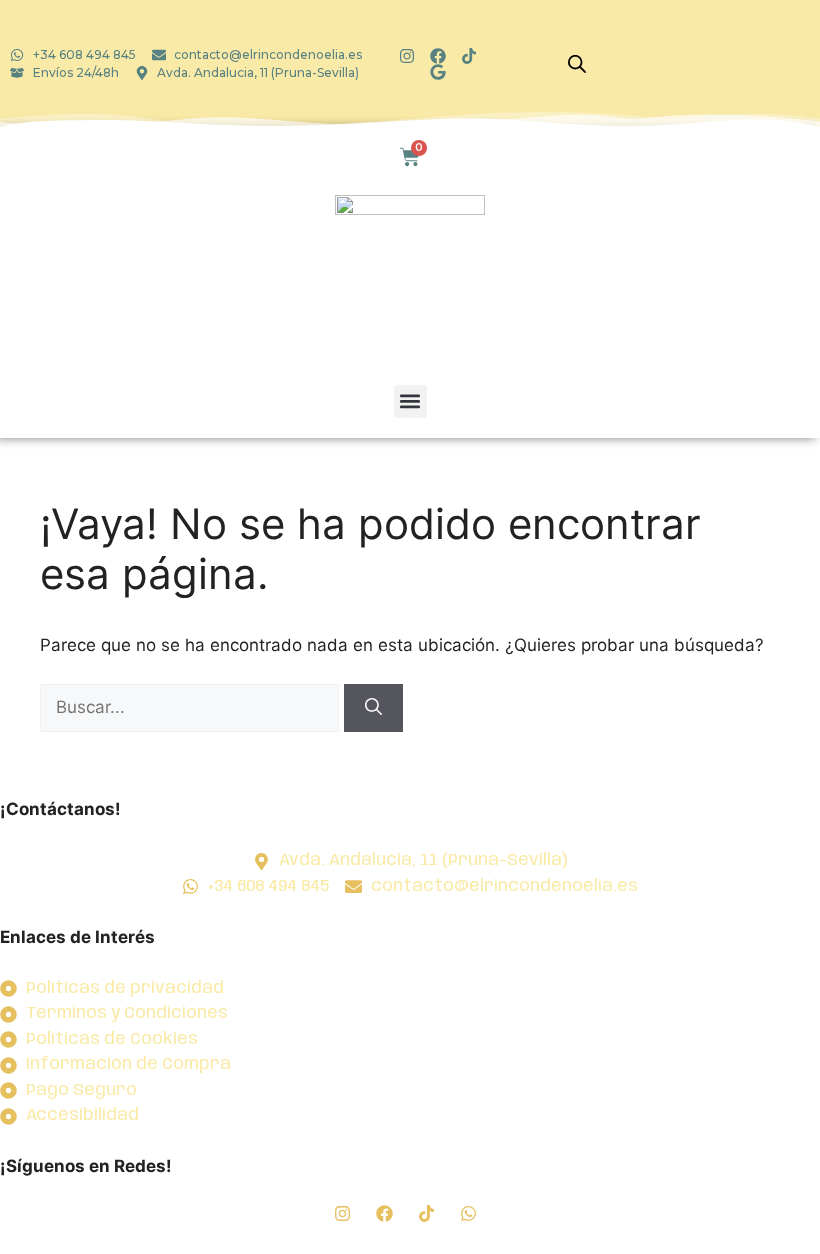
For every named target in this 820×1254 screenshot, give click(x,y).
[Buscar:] (192, 707)
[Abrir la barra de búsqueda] (577, 64)
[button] (410, 401)
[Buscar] (373, 708)
